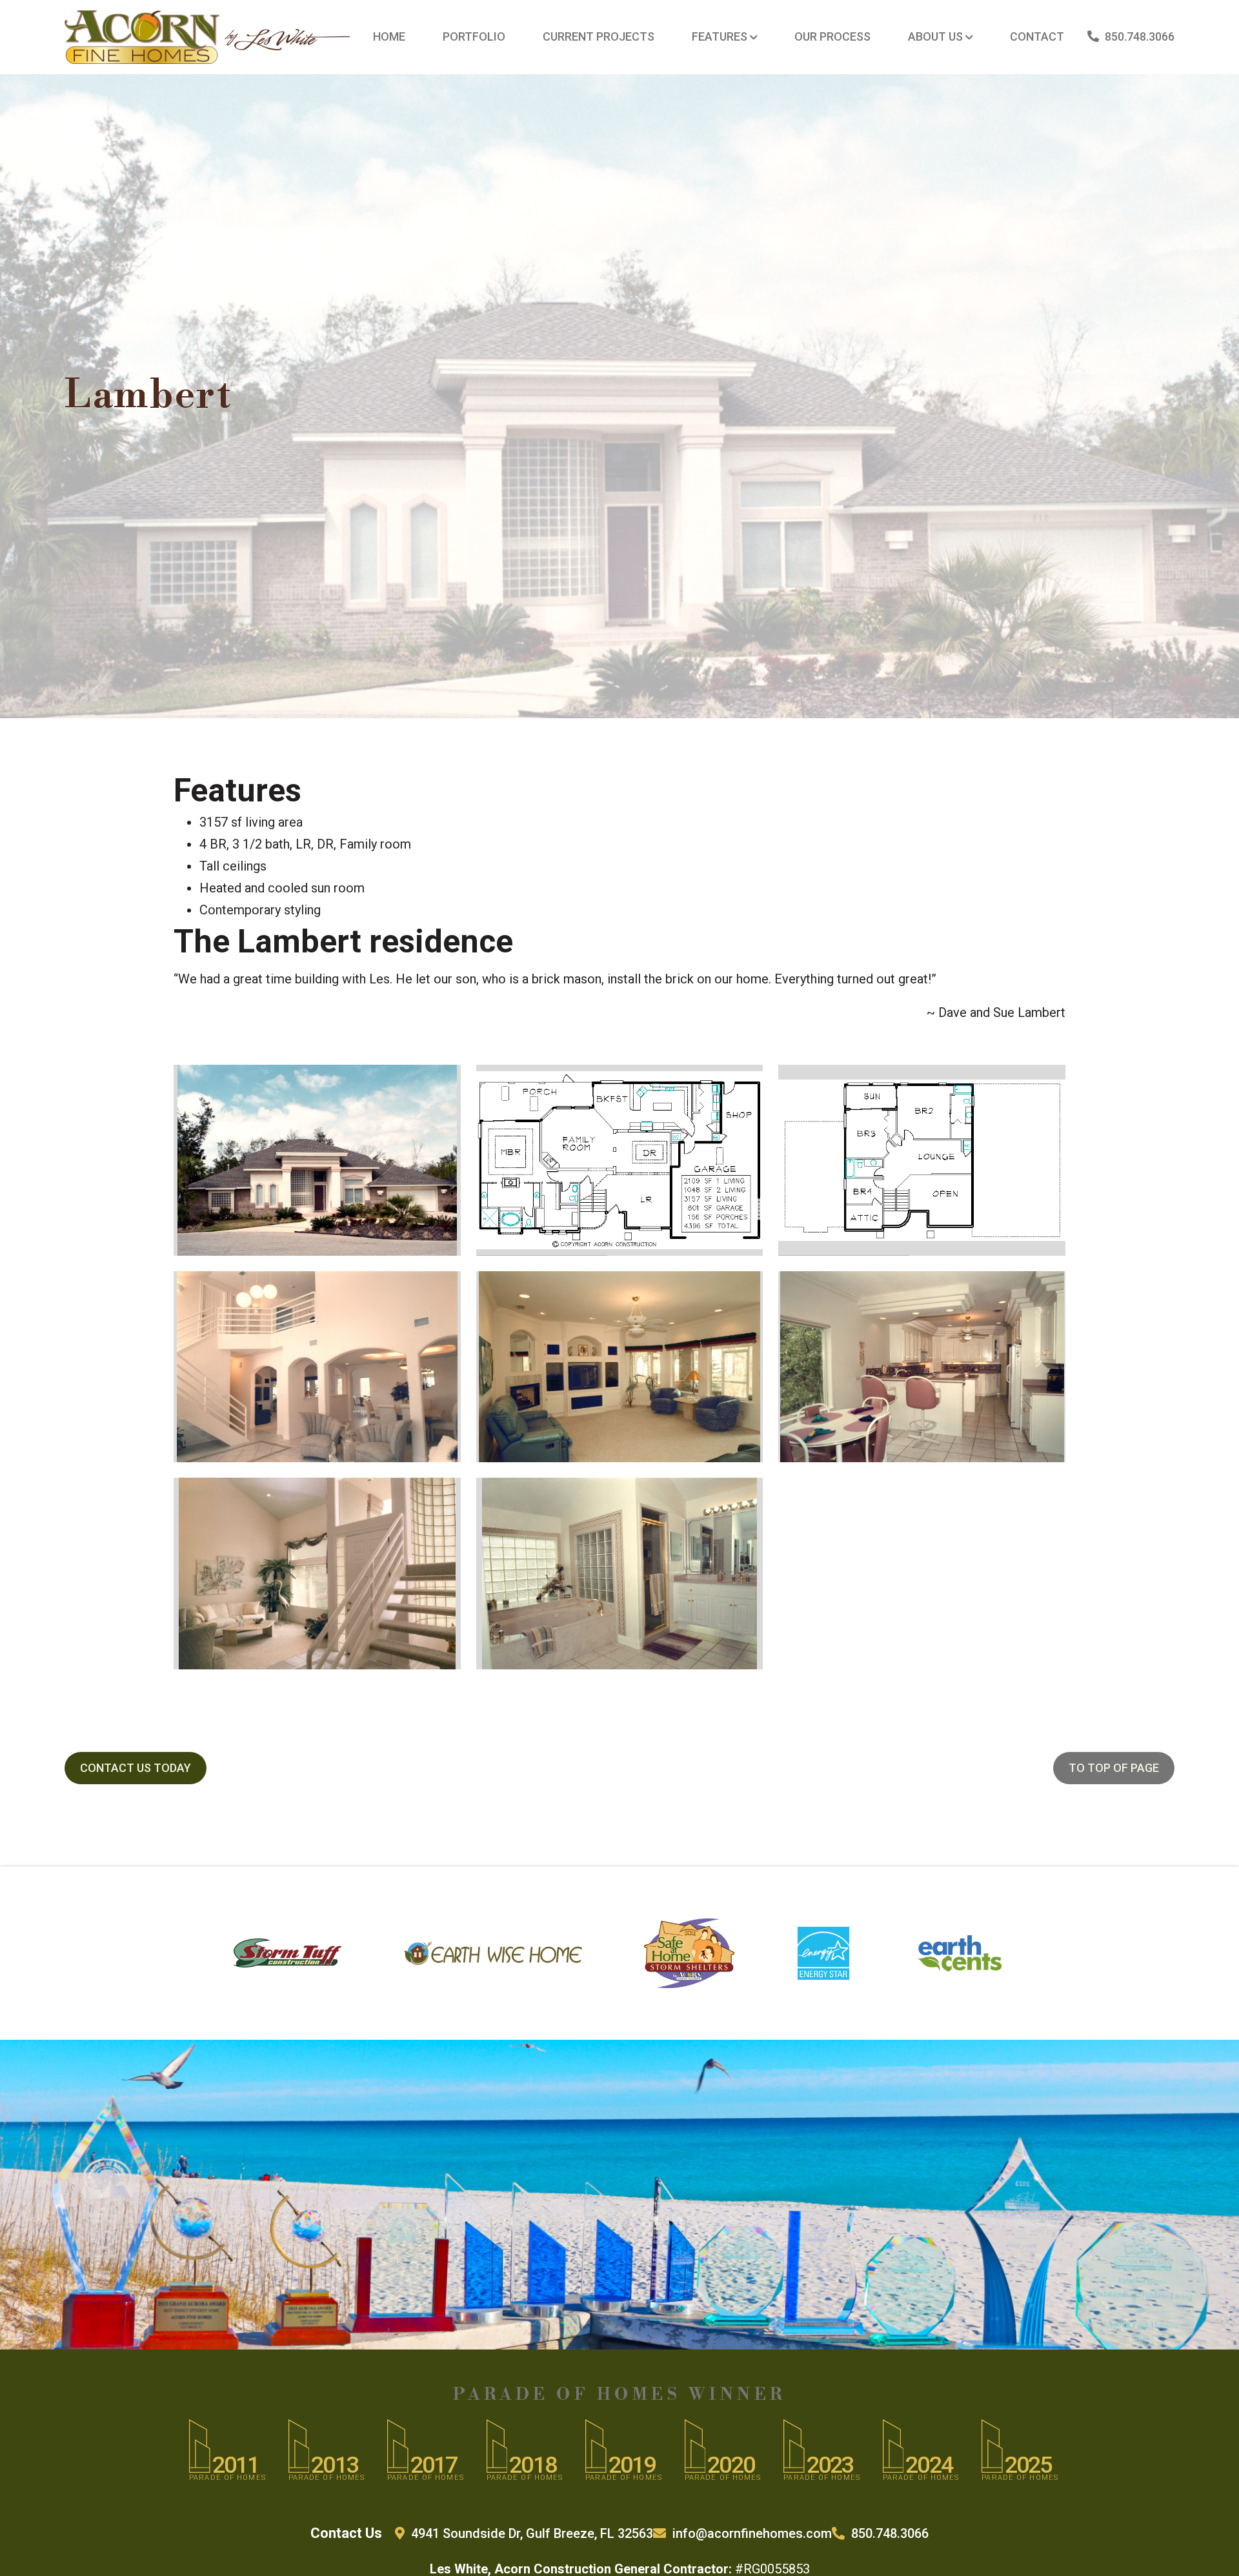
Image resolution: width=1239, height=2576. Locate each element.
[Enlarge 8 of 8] (734, 1494)
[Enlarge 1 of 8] (436, 1082)
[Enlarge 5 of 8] (740, 1288)
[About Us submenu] (969, 37)
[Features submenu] (753, 37)
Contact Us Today (136, 1768)
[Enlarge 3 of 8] (1049, 1082)
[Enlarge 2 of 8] (746, 1082)
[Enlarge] (333, 46)
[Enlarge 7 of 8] (434, 1494)
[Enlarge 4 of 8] (438, 1288)
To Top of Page (1114, 1768)
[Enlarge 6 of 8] (1045, 1288)
